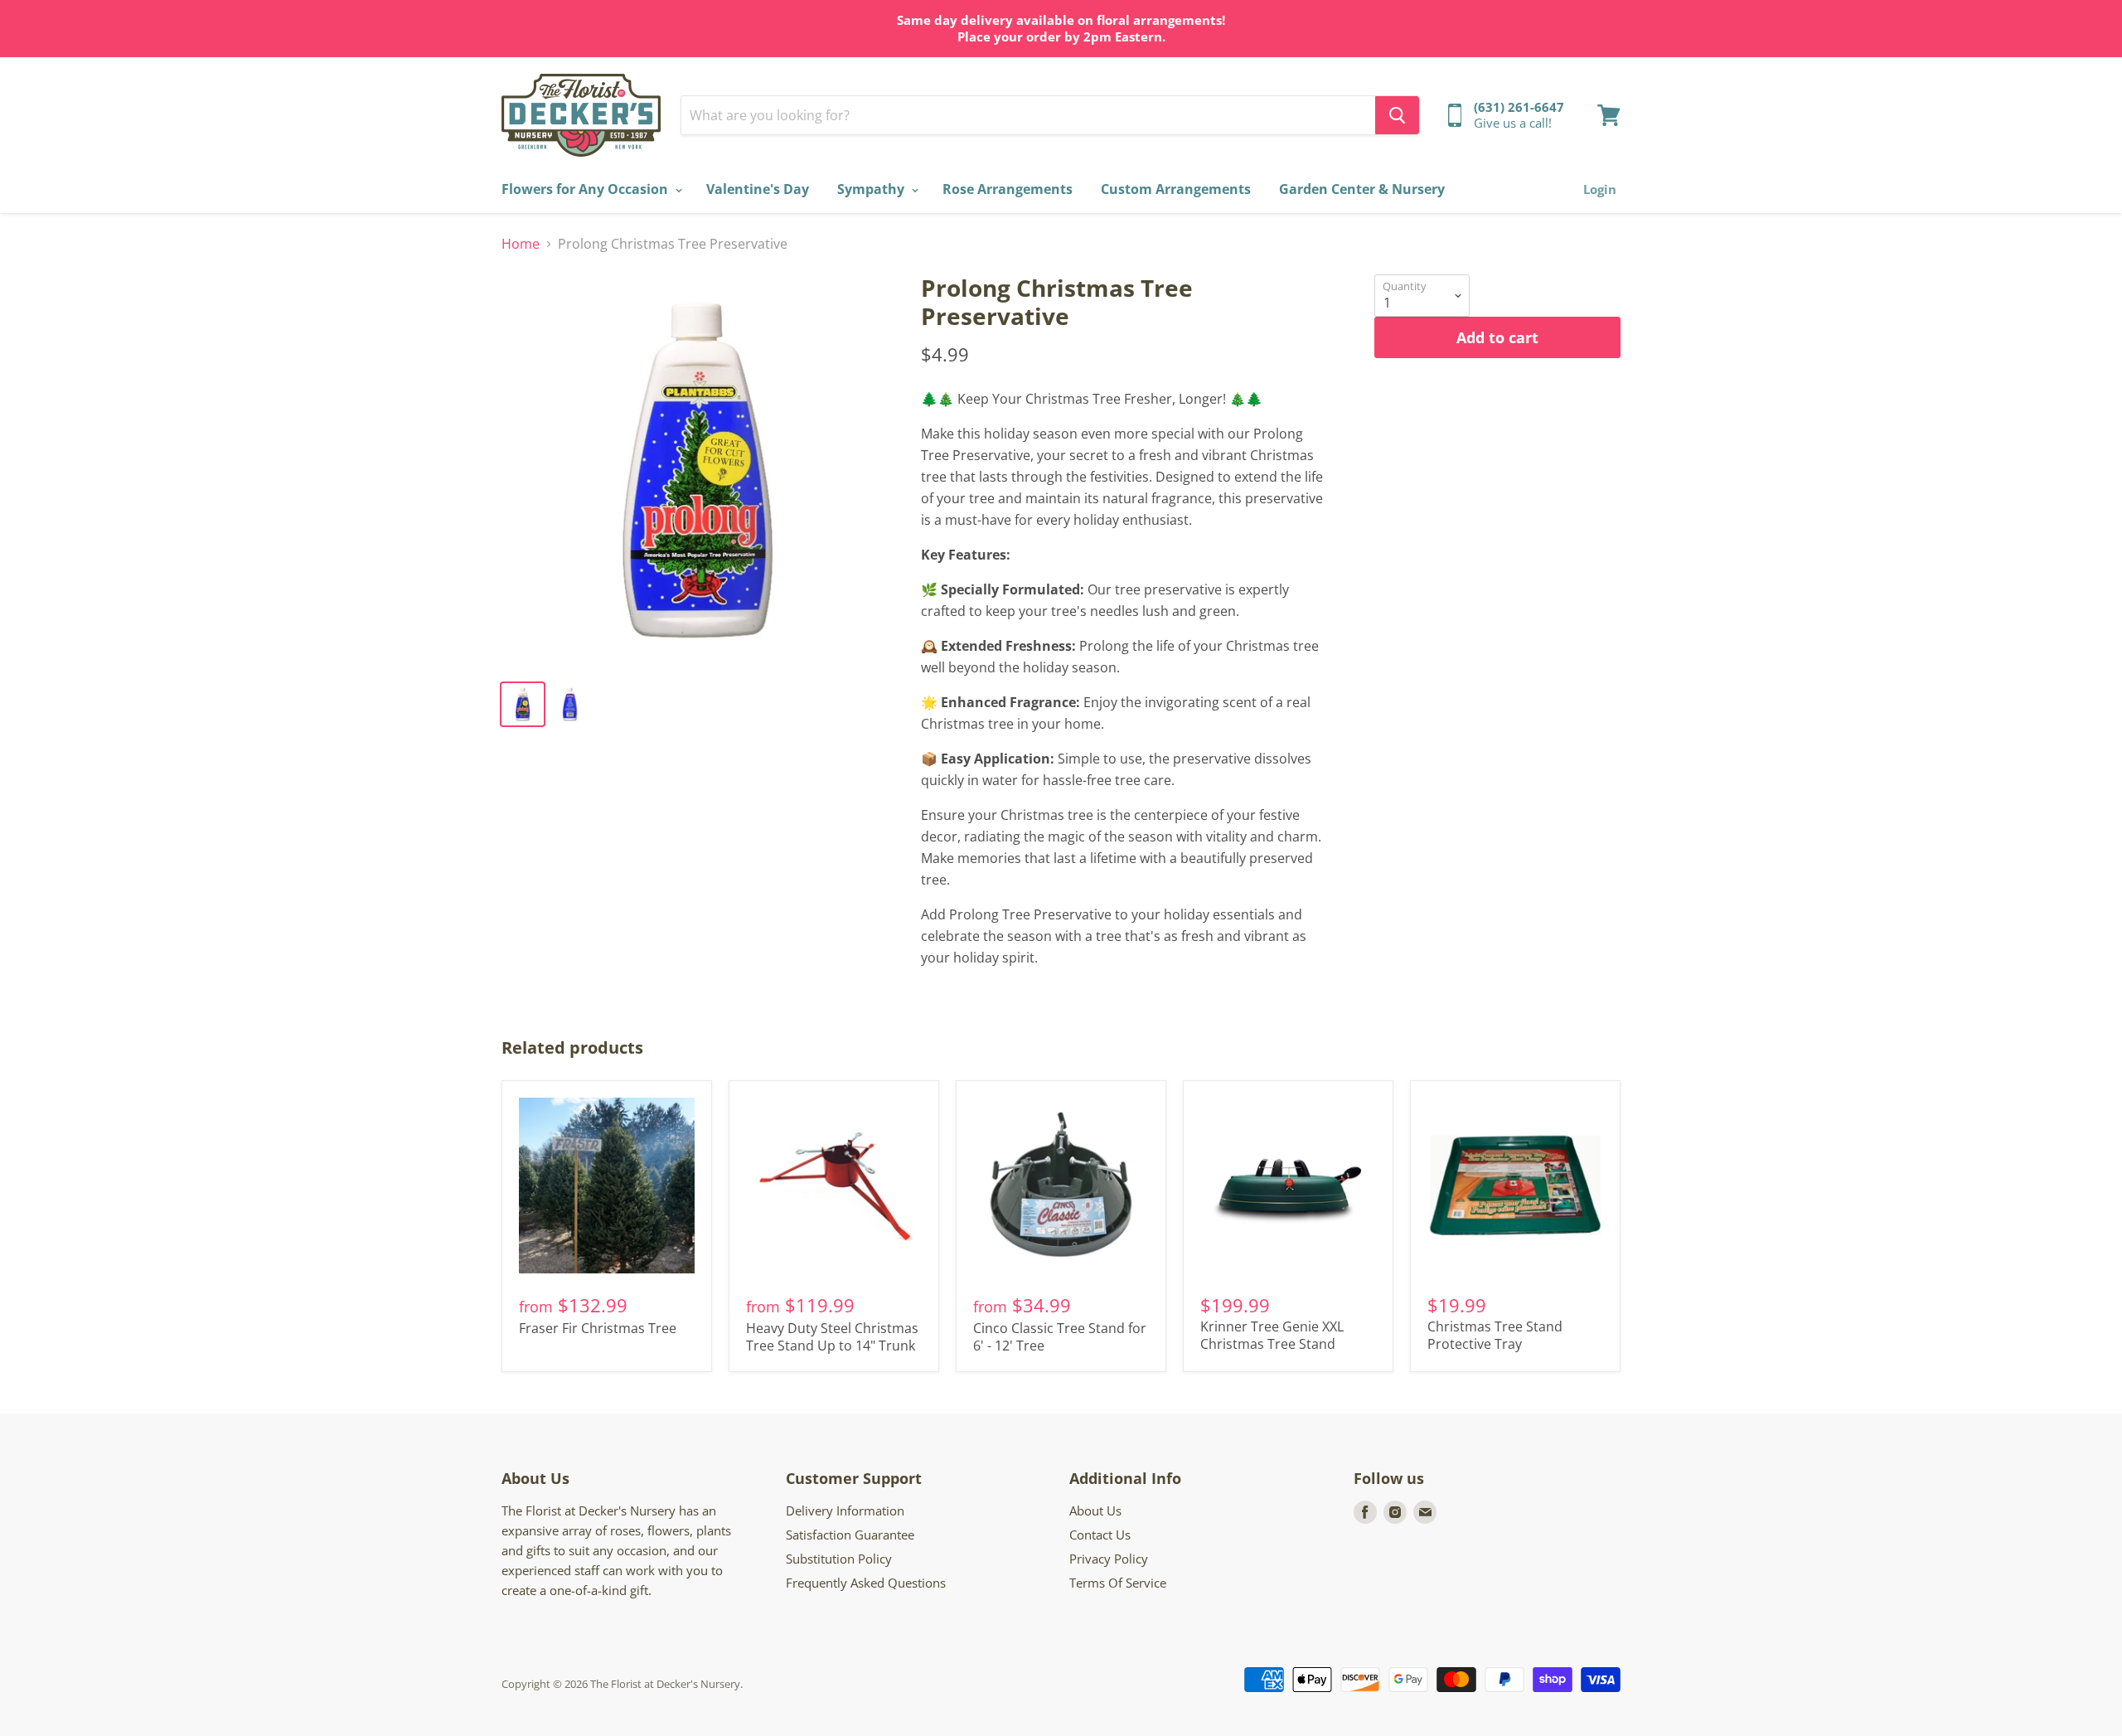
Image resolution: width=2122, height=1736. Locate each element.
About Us (1095, 1511)
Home (521, 244)
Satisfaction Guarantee (850, 1535)
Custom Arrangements (1176, 189)
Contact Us (1100, 1535)
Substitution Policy (839, 1559)
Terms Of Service (1118, 1583)
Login (1600, 189)
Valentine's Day (758, 189)
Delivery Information (845, 1511)
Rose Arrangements (1008, 189)
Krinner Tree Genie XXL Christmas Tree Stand (1272, 1335)
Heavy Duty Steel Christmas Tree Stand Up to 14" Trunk (832, 1337)
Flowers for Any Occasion (586, 189)
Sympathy (872, 189)
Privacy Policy (1109, 1559)
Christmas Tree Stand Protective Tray (1495, 1335)
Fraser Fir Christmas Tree (598, 1328)
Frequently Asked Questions (866, 1583)
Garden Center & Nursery (1362, 189)
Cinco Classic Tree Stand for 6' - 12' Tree (1060, 1337)
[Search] (1397, 115)
